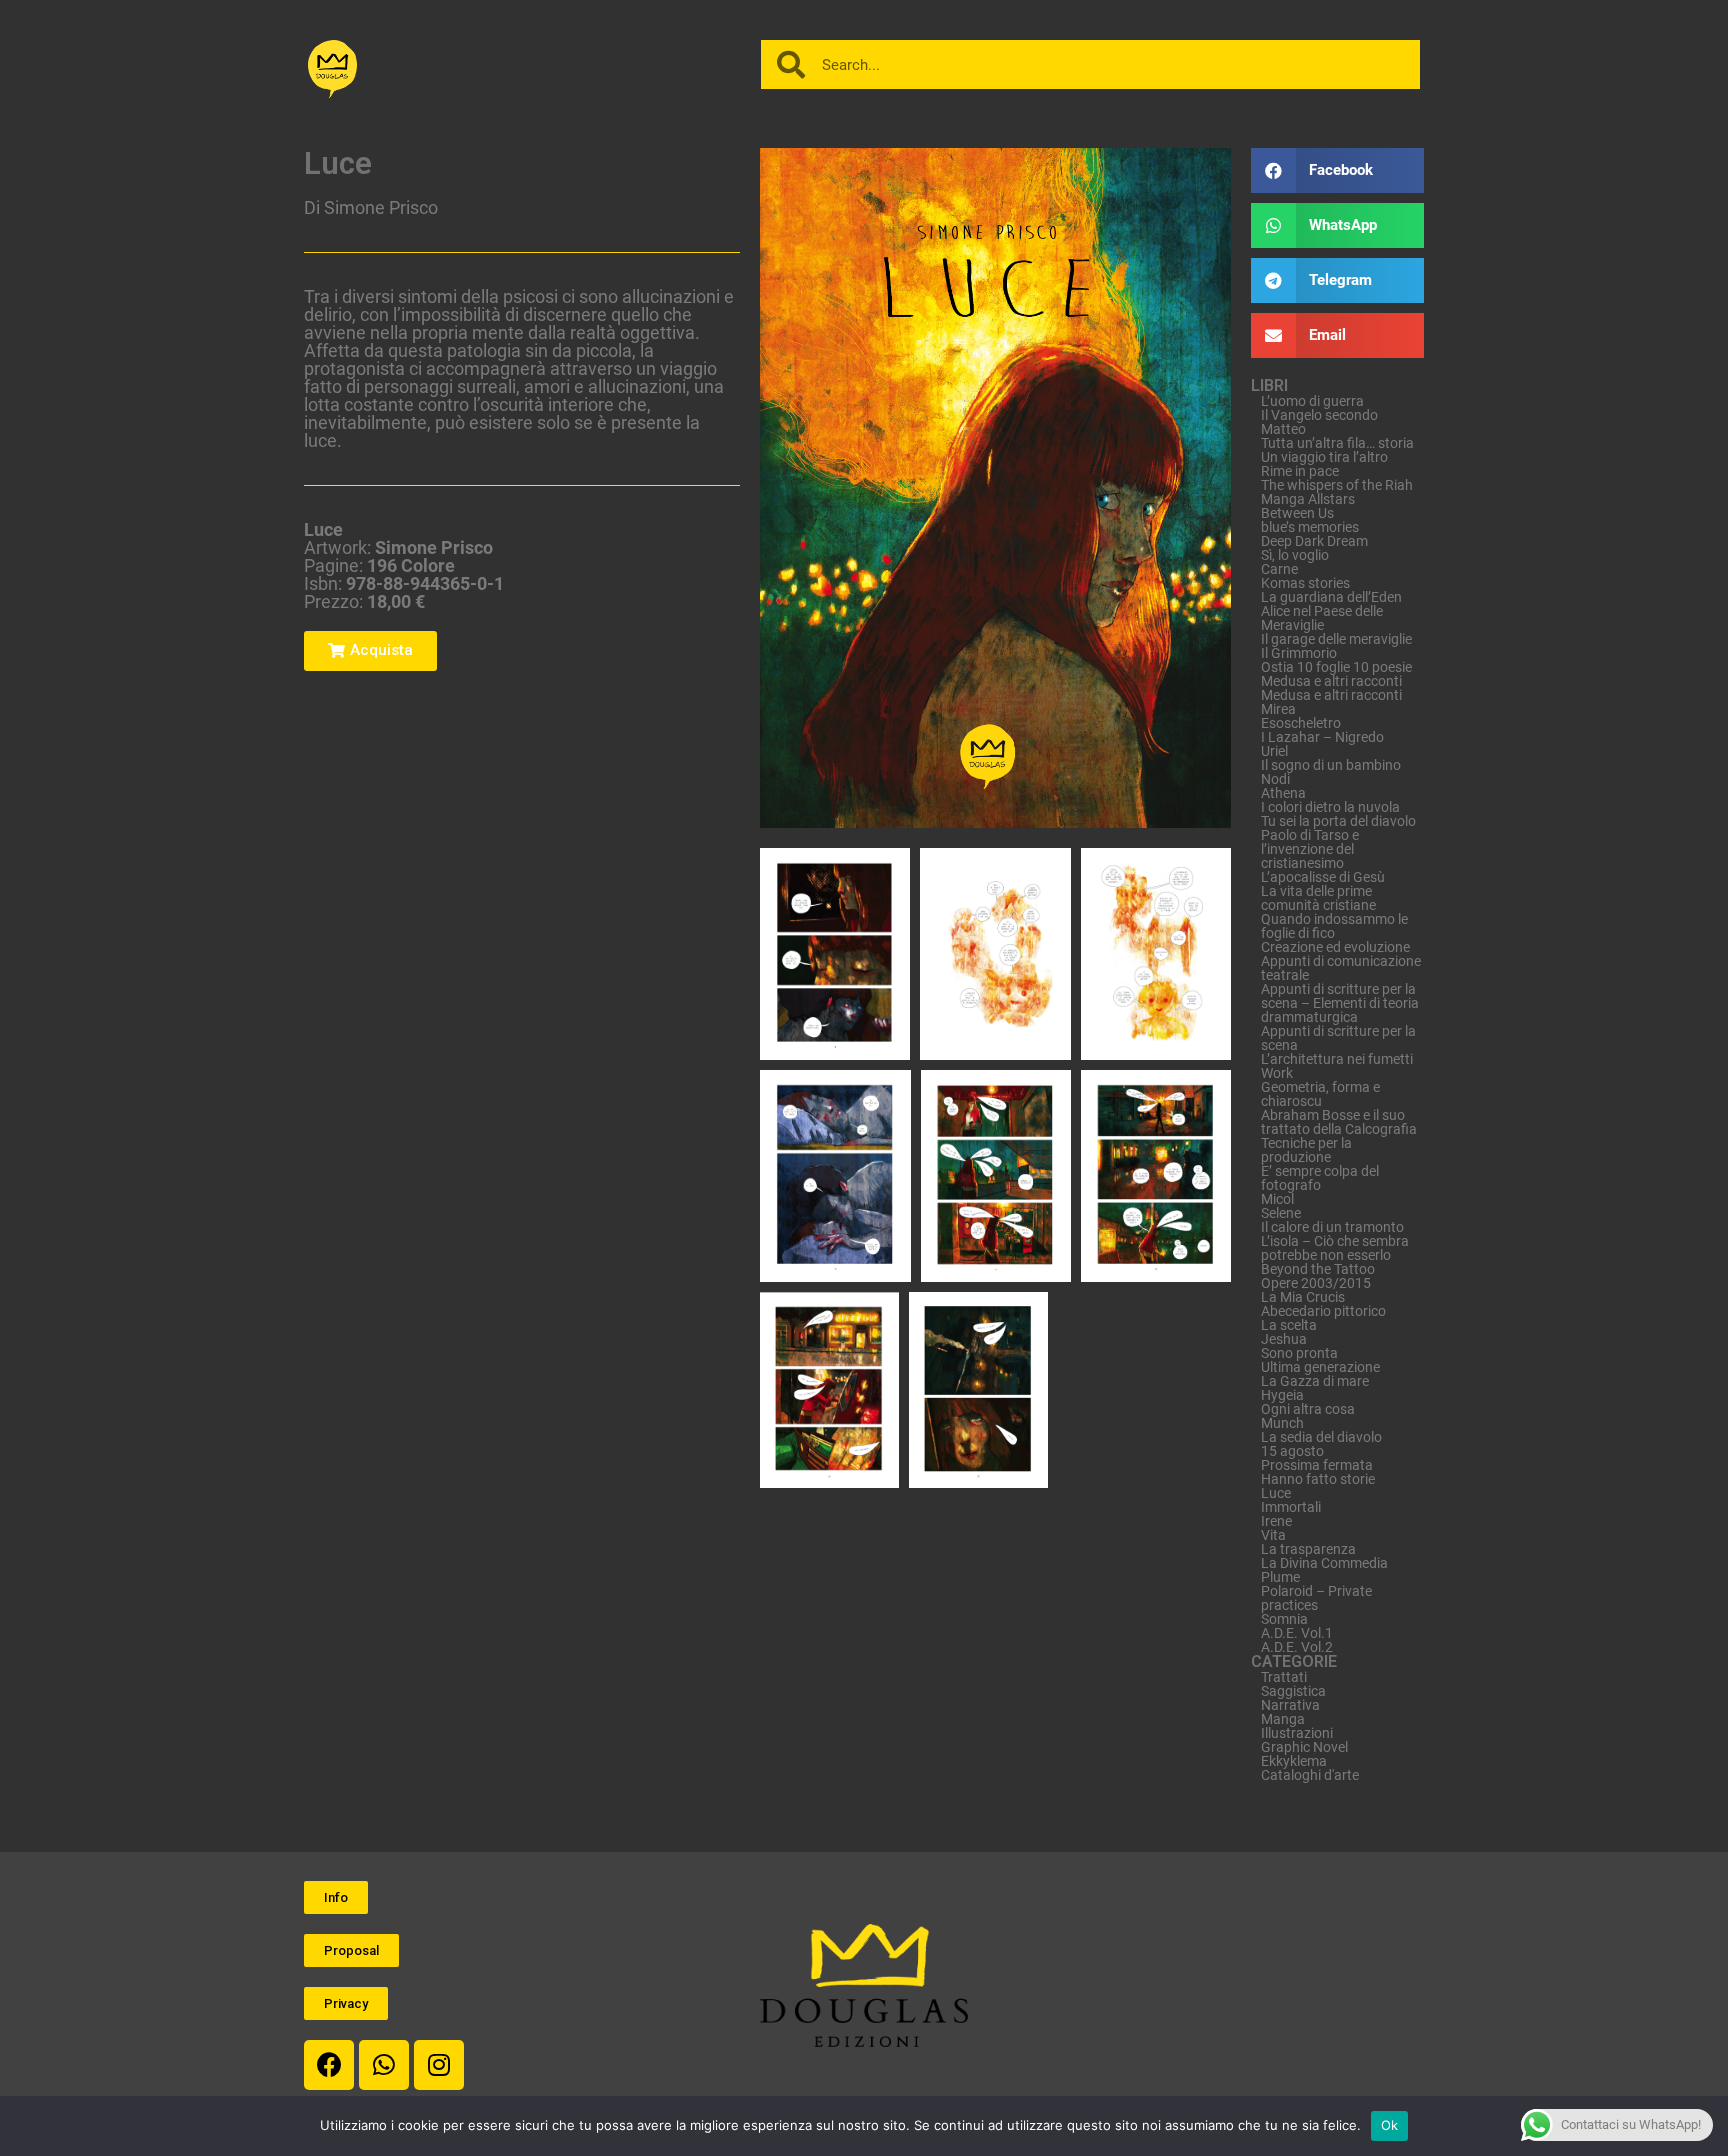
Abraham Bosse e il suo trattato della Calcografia (1339, 1122)
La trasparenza (1308, 1549)
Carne (1279, 569)
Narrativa (1290, 1705)
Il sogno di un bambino (1331, 765)
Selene (1281, 1213)
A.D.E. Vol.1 (1297, 1633)
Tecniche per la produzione (1306, 1150)
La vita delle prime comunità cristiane (1318, 898)
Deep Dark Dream (1314, 541)
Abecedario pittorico (1323, 1311)
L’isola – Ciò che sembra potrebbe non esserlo (1335, 1248)
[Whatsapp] (384, 2065)
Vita (1273, 1535)
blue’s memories (1310, 527)
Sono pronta (1299, 1353)
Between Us (1297, 513)
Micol (1277, 1199)
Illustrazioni (1297, 1733)
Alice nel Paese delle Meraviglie (1322, 618)
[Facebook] (329, 2065)
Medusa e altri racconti (1331, 681)
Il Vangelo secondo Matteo (1319, 422)
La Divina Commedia (1324, 1563)
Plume (1280, 1577)
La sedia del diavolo (1321, 1437)
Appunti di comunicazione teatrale (1341, 968)
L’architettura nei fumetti (1337, 1059)
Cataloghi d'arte (1310, 1775)
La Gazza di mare (1315, 1381)
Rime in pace (1300, 471)
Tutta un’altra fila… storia (1337, 443)
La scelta (1289, 1325)
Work (1277, 1073)
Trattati (1284, 1677)
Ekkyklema (1294, 1761)
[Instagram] (439, 2065)
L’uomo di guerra (1312, 401)
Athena (1283, 793)
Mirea (1278, 709)
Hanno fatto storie (1318, 1479)
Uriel (1274, 751)
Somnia (1284, 1619)
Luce (1276, 1493)
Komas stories (1305, 583)
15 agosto (1292, 1451)
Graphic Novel (1304, 1747)
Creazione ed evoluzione (1335, 947)
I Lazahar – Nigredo (1322, 737)
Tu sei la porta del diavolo (1338, 821)
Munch (1282, 1423)
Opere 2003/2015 (1316, 1283)
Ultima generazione (1320, 1367)
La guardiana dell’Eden (1331, 597)
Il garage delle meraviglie (1336, 639)
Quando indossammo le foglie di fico (1334, 926)
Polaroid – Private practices (1316, 1598)
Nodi (1275, 779)
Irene (1276, 1521)
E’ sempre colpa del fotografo (1320, 1178)
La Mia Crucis (1303, 1297)
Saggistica (1293, 1691)
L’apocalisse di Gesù (1323, 877)
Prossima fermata (1317, 1465)
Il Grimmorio (1299, 653)
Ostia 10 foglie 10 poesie (1336, 667)
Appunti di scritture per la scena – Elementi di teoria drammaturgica (1340, 1003)
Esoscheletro (1301, 723)
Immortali (1291, 1507)
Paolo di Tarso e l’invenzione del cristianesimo (1310, 849)
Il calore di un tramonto (1332, 1227)
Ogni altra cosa (1308, 1409)
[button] (370, 651)
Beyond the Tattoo (1318, 1269)
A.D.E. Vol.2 (1297, 1647)
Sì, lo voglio (1295, 555)
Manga (1283, 1719)
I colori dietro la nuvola (1330, 807)
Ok (1390, 2125)
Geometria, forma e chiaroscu (1320, 1094)
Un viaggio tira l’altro (1324, 457)
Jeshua (1284, 1339)
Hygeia (1282, 1395)
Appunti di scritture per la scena (1338, 1038)
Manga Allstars (1308, 499)
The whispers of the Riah (1337, 485)
